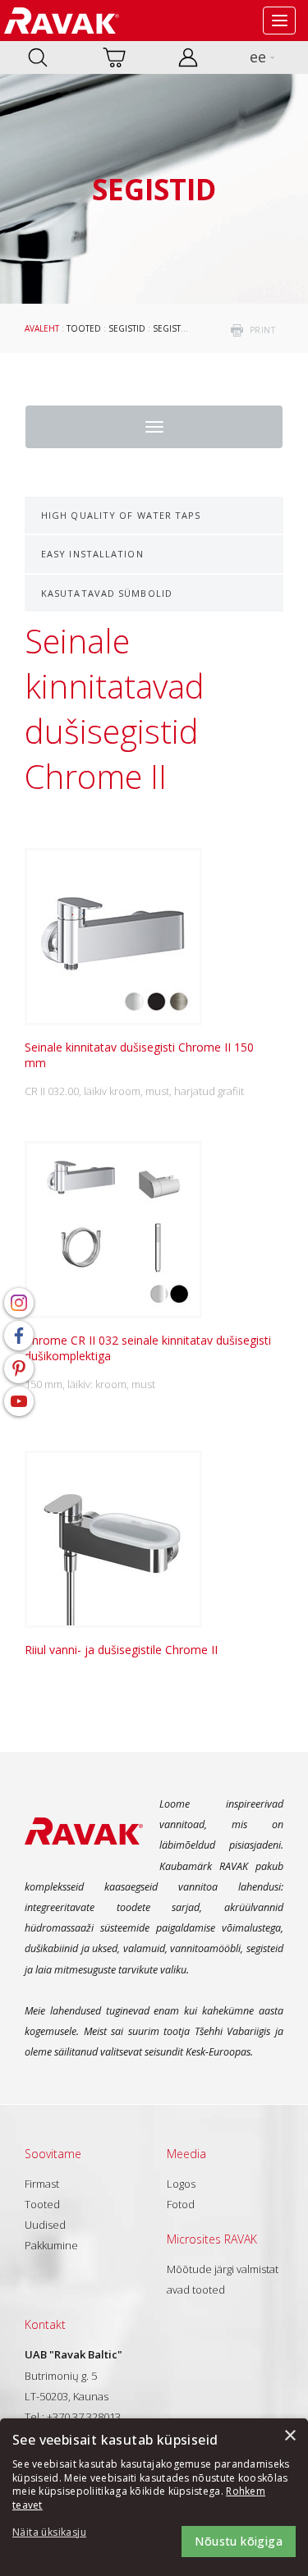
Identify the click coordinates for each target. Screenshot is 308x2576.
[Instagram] (19, 1303)
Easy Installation (92, 554)
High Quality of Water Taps (121, 515)
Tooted (84, 328)
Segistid (127, 328)
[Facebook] (19, 1336)
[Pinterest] (19, 1368)
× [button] (290, 2436)
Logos (181, 2184)
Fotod (181, 2204)
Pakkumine (51, 2245)
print (263, 330)
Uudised (45, 2225)
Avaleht (42, 328)
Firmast (42, 2184)
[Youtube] (19, 1401)
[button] (57, 2533)
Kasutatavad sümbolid (107, 593)
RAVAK (62, 21)
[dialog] (154, 2497)
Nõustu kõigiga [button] (239, 2541)
